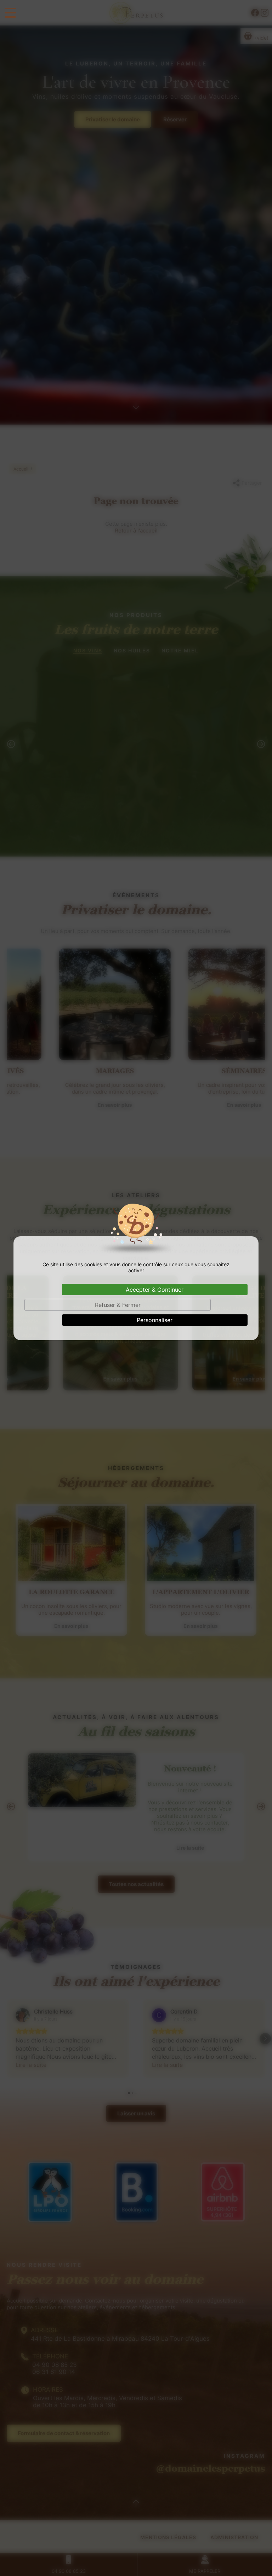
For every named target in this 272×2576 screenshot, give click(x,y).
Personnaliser (155, 1320)
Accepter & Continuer (155, 1290)
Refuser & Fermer (118, 1305)
